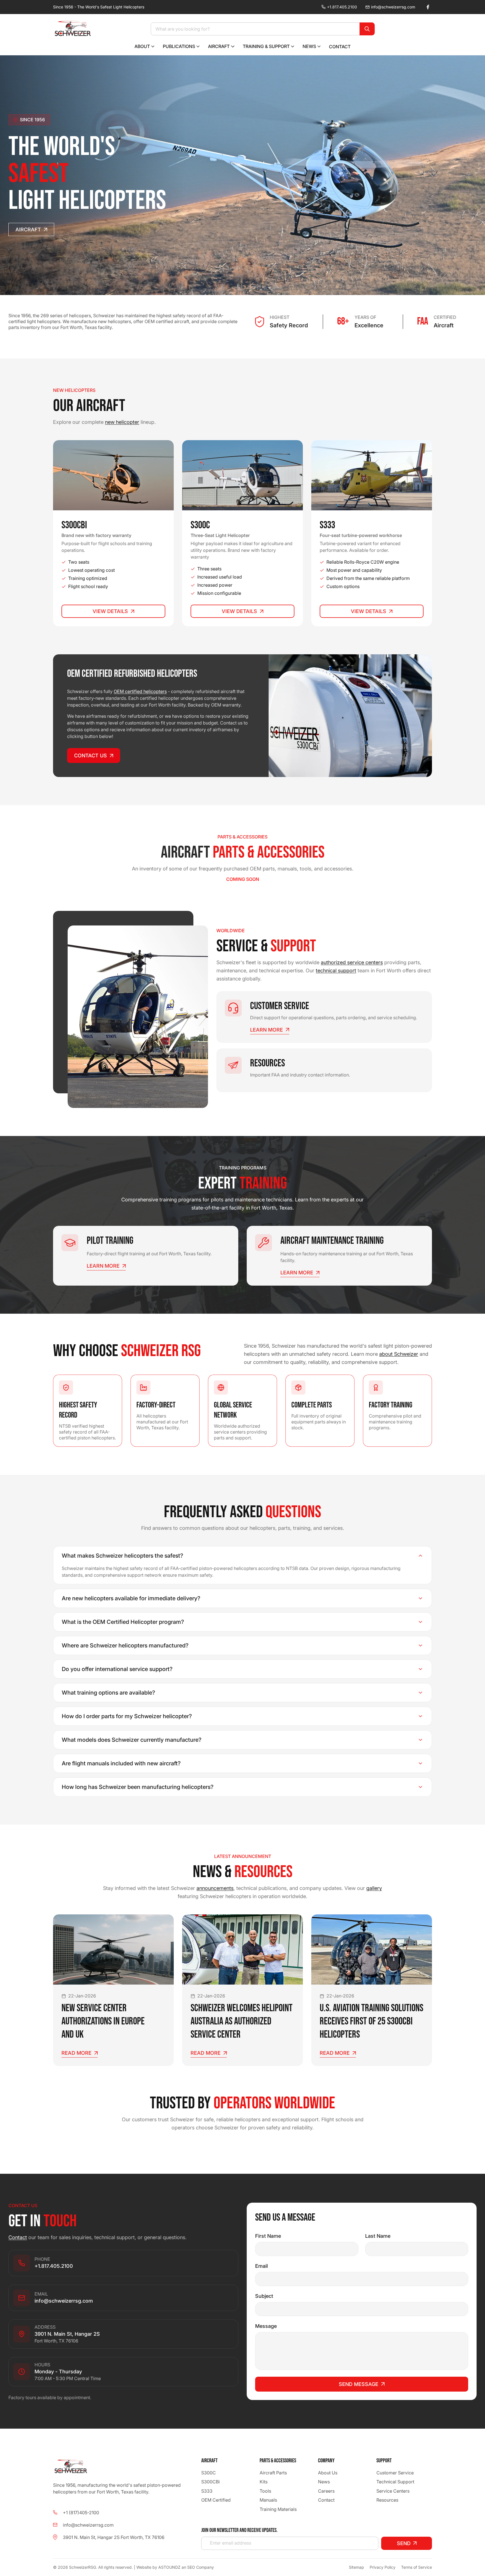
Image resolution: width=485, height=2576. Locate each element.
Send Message (359, 2384)
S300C (209, 2473)
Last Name (378, 2236)
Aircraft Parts (273, 2473)
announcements (215, 1888)
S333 (207, 2491)
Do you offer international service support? (117, 1669)
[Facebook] (428, 7)
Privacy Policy (383, 2567)
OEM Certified (216, 2500)
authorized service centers (352, 962)
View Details (110, 611)
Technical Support (395, 2482)
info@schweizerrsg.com (393, 7)
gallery (374, 1888)
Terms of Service (417, 2567)
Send (404, 2543)
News (324, 2482)
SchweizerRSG (83, 2567)
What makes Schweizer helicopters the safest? (123, 1556)
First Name (268, 2236)
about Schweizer (399, 1354)
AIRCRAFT (28, 229)
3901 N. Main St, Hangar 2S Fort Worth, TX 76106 (114, 2537)
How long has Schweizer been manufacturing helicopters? (138, 1787)
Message (266, 2326)
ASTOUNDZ (169, 2567)
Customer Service (395, 2473)
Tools (265, 2491)
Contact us (91, 756)
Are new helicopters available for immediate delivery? (131, 1598)
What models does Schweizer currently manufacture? (132, 1740)
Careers (326, 2491)
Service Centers (393, 2491)
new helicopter (122, 422)
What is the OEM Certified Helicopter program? (123, 1622)
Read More (76, 2053)
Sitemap (356, 2567)
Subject (264, 2296)
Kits (264, 2482)
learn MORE (266, 1030)
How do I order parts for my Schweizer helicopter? (127, 1716)
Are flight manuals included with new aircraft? (121, 1763)
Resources (387, 2500)
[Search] (367, 29)
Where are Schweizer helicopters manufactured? (125, 1645)
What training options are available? (108, 1693)
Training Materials (278, 2509)
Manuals (268, 2500)
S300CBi (211, 2482)
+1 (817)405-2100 (81, 2512)
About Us (328, 2473)
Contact (18, 2237)
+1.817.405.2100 (342, 7)
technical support (336, 971)
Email (261, 2266)
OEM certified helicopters (140, 691)
